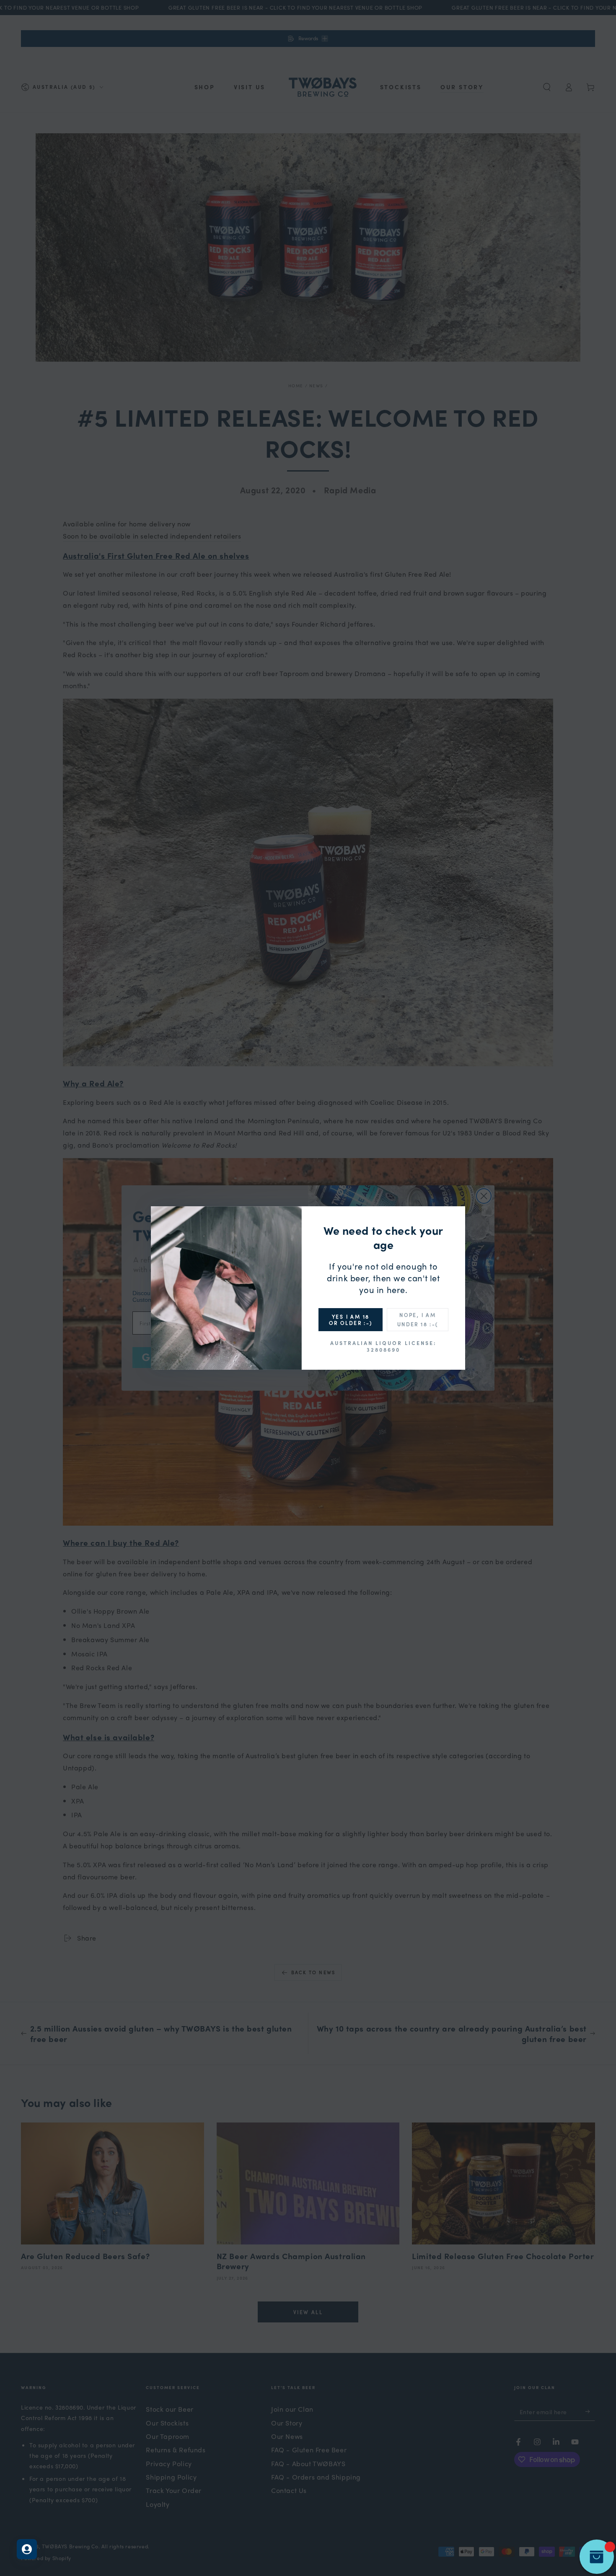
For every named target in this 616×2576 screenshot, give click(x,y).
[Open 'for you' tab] (27, 2549)
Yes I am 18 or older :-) (351, 1319)
